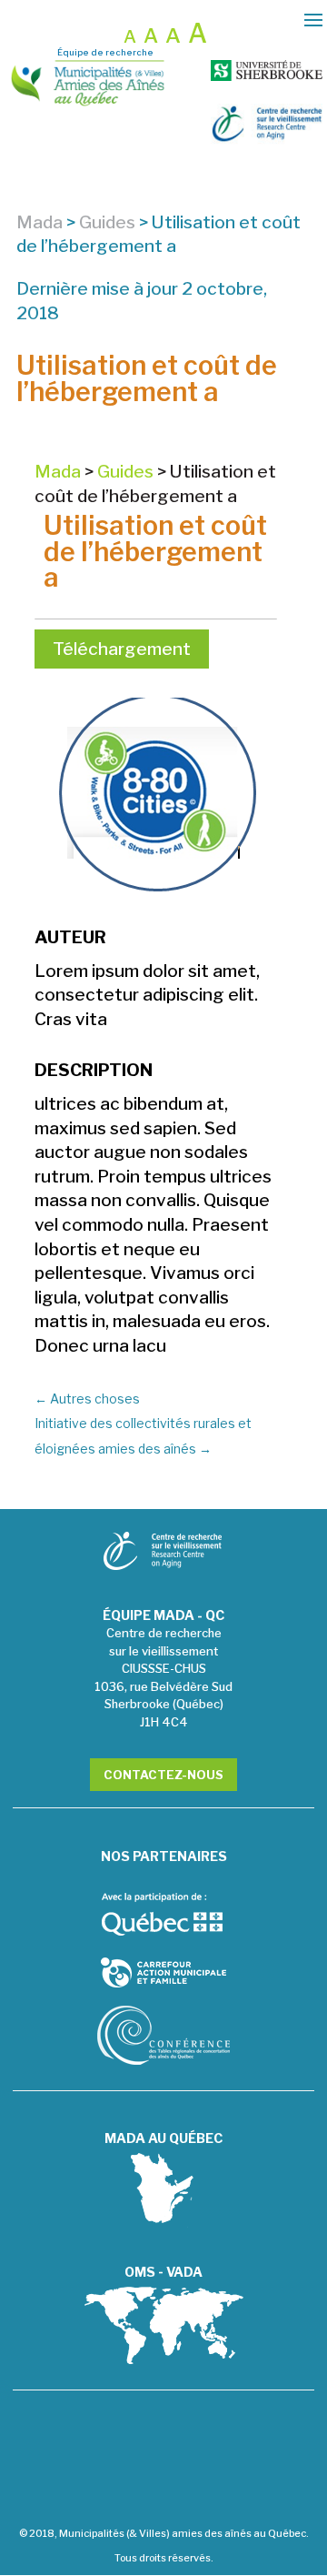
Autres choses (87, 1399)
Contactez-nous (163, 1775)
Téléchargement (122, 649)
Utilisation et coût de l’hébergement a (155, 551)
